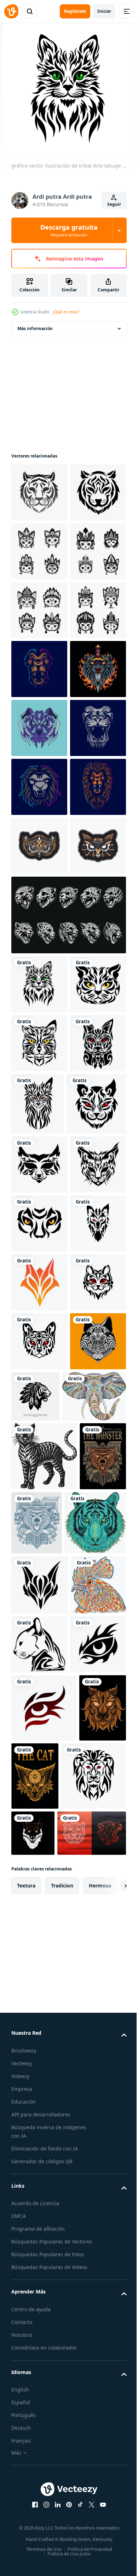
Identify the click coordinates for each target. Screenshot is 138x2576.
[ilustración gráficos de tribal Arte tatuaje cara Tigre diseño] (39, 492)
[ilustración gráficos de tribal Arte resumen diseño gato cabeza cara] (41, 1638)
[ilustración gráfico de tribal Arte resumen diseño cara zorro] (39, 1934)
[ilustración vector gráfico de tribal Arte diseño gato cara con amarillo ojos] (39, 1456)
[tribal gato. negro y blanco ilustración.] (44, 2226)
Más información (35, 328)
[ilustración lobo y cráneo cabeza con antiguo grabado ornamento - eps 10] (34, 2295)
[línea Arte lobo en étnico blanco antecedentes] (39, 2111)
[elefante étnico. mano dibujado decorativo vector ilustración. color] (43, 2166)
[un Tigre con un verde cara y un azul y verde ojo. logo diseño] (42, 2361)
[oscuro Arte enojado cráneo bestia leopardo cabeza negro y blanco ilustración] (68, 1327)
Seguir (114, 204)
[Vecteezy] (11, 11)
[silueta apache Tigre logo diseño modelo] (94, 2107)
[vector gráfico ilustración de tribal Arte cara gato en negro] (39, 1757)
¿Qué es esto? (66, 312)
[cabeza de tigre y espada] (39, 905)
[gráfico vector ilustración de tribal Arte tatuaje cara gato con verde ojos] (39, 1397)
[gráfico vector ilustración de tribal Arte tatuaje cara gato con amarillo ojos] (39, 1514)
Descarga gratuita (69, 230)
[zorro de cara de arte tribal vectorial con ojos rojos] (39, 1875)
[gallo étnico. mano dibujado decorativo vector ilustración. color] (39, 2483)
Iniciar (104, 11)
